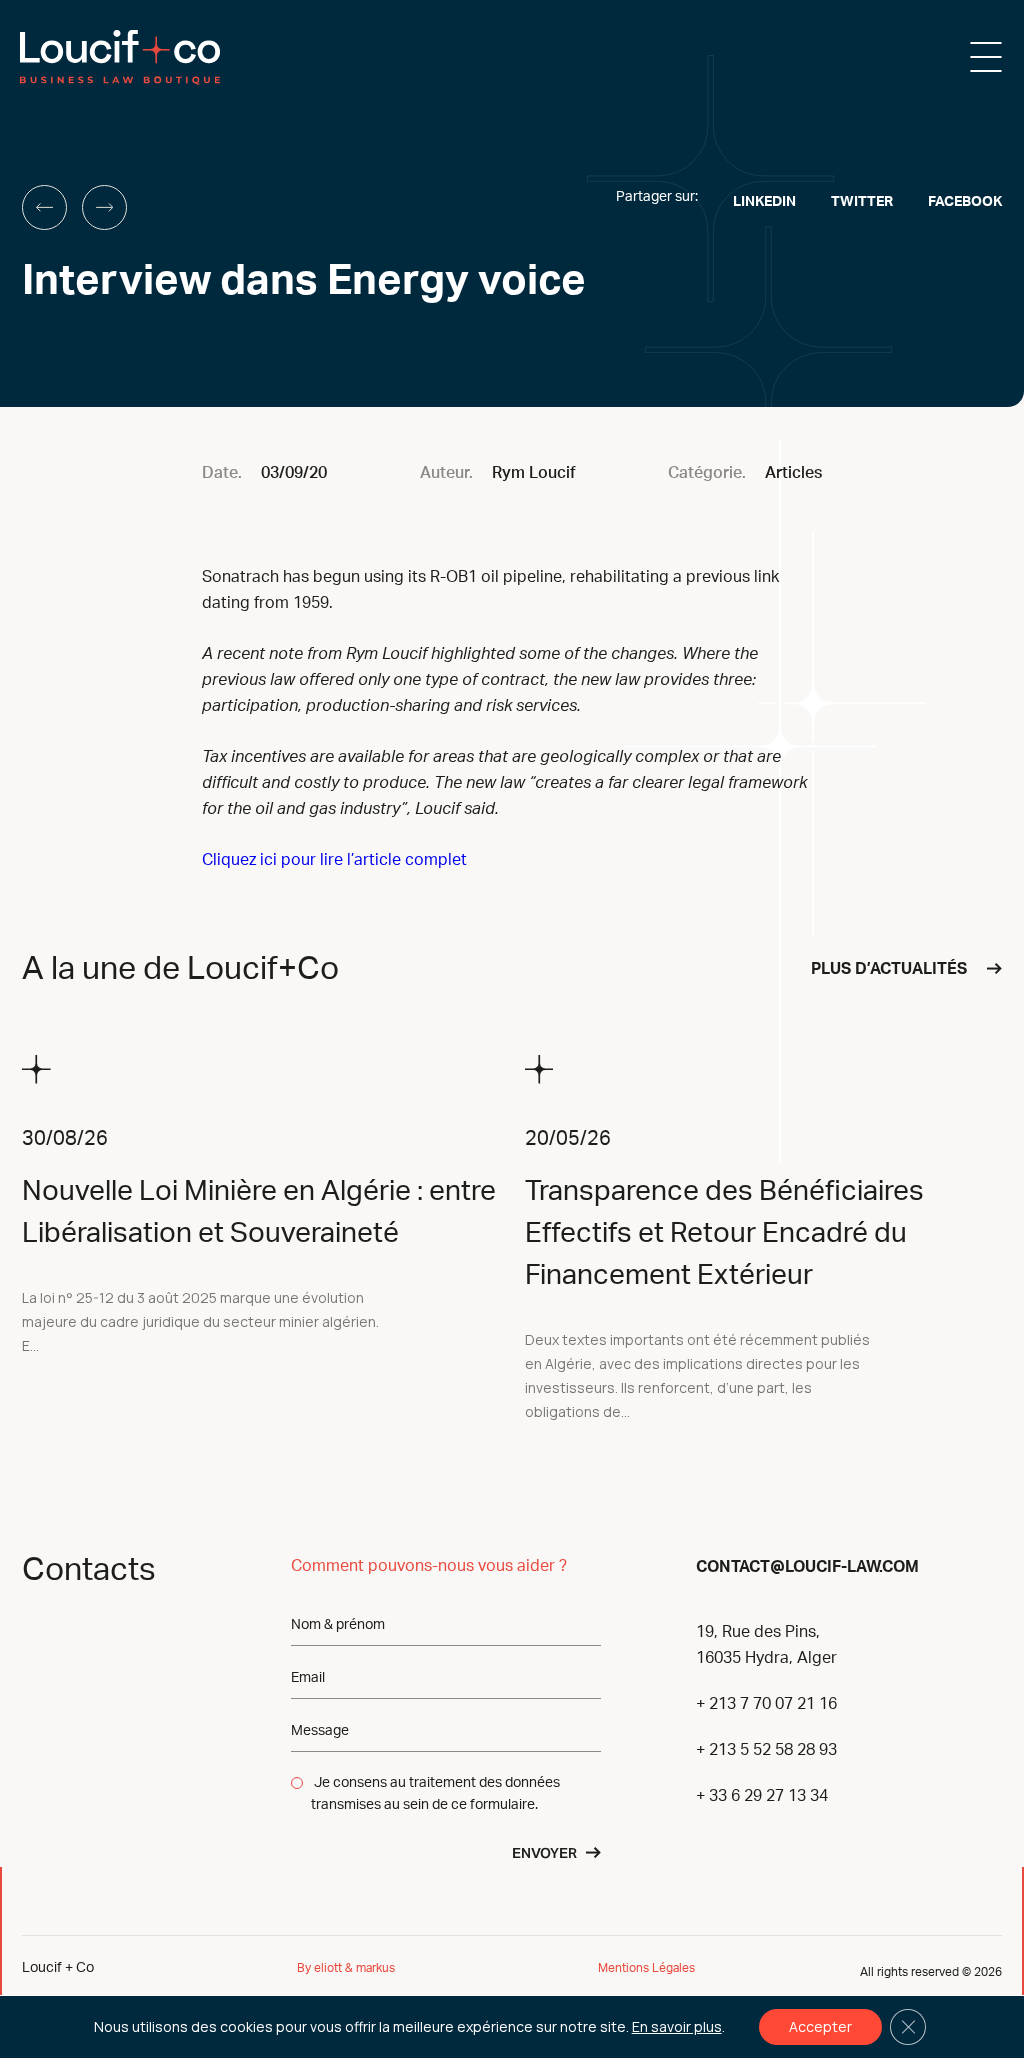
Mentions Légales (646, 1968)
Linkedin (764, 202)
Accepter (820, 2026)
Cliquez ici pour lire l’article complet (334, 860)
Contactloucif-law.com (807, 1565)
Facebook (965, 202)
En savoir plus (677, 2027)
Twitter (862, 202)
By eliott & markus (347, 1968)
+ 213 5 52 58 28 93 (766, 1750)
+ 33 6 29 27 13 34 (762, 1796)
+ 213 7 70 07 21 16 (766, 1704)
